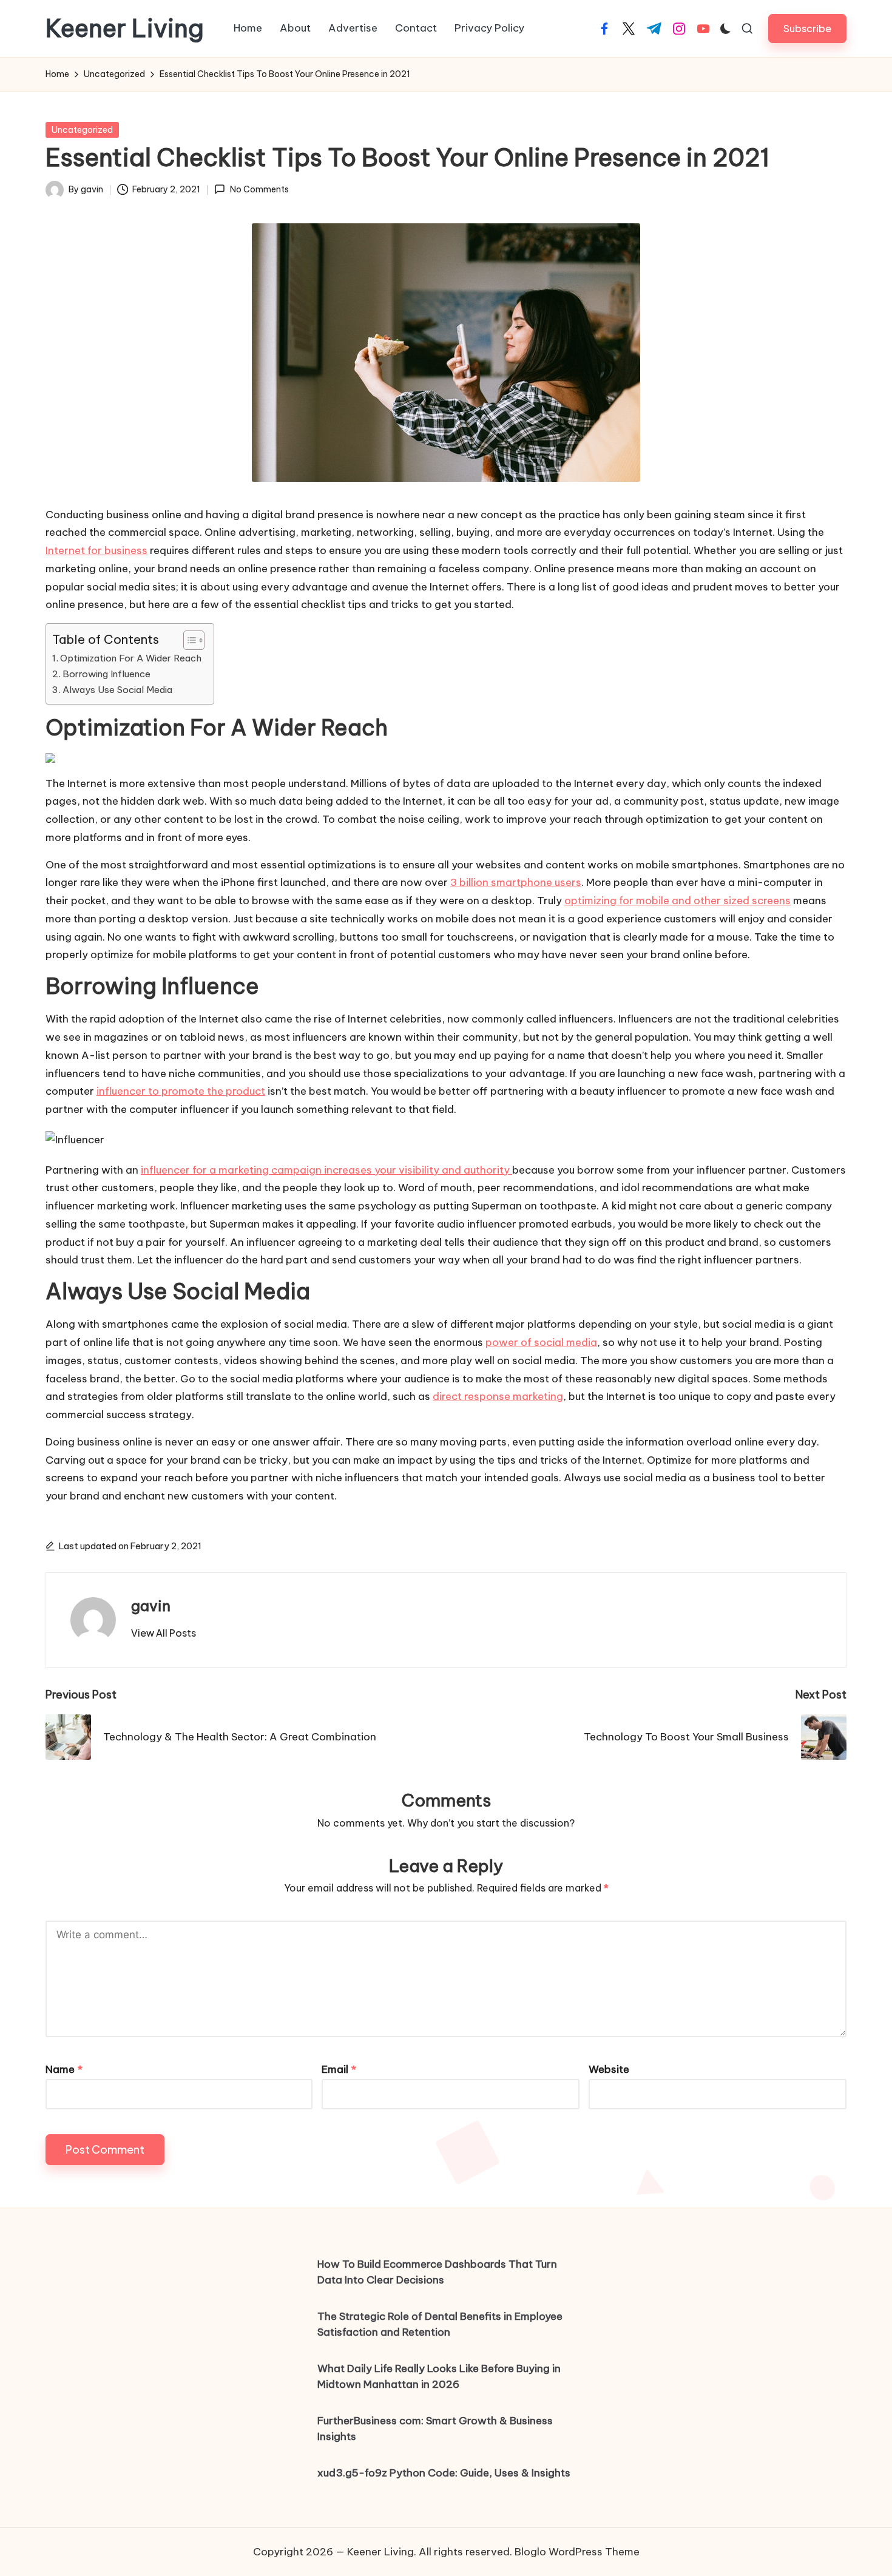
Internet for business (96, 550)
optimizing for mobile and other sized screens (677, 901)
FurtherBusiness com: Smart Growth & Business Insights (435, 2429)
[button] (807, 28)
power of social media (541, 1342)
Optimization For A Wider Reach (131, 658)
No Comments (259, 189)
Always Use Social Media (117, 690)
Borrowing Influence (106, 674)
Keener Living (125, 29)
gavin (151, 1606)
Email (339, 2069)
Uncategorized (82, 130)
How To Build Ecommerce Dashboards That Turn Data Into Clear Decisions (437, 2272)
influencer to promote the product (181, 1091)
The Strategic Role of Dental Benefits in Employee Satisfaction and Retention (440, 2324)
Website (609, 2069)
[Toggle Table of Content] (188, 640)
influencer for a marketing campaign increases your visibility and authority (326, 1170)
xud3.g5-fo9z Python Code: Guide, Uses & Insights (444, 2473)
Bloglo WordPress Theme (577, 2552)
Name (64, 2069)
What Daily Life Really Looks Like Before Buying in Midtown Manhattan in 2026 (439, 2376)
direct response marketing (498, 1396)
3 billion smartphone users (516, 882)
